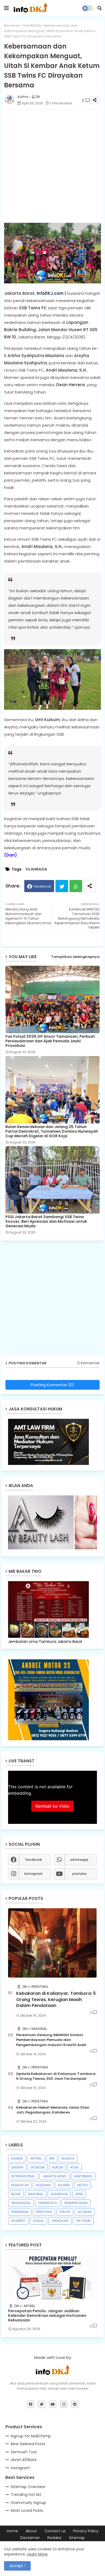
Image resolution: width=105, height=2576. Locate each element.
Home (12, 2531)
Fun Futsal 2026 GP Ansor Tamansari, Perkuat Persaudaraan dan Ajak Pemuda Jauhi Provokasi (50, 1041)
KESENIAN (43, 2185)
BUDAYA (68, 2158)
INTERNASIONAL (23, 2176)
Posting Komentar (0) (52, 1385)
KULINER (64, 2185)
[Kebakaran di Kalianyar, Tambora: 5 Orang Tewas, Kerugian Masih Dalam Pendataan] (52, 1943)
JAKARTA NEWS (54, 2176)
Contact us (55, 2531)
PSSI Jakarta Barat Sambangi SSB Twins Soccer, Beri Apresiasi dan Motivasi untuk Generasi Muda (46, 1222)
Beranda (12, 25)
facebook (34, 1860)
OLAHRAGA (32, 25)
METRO (83, 2185)
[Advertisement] (52, 166)
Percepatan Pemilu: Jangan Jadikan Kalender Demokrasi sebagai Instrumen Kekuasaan (47, 2315)
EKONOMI (38, 2167)
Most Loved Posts (27, 2510)
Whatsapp (76, 886)
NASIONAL (36, 2194)
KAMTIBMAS (83, 2176)
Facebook (42, 886)
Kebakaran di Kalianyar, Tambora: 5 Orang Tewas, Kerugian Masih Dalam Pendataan (56, 2000)
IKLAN (74, 2167)
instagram (33, 1874)
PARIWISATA (48, 2203)
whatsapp (79, 1860)
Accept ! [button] (17, 2566)
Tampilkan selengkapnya (75, 957)
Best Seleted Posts (28, 2444)
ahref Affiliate (24, 2460)
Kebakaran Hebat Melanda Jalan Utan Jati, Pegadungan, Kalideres (53, 2110)
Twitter (62, 886)
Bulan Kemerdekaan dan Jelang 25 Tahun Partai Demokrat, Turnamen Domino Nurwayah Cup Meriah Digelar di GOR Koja (52, 1131)
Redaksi (54, 2538)
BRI (52, 2158)
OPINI (79, 2194)
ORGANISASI (21, 2203)
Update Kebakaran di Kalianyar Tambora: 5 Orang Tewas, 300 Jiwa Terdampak (56, 2076)
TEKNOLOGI (60, 2221)
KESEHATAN (20, 2185)
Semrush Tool (24, 2452)
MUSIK (16, 2194)
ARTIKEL (36, 2158)
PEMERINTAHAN (76, 2203)
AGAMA (17, 2158)
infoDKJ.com (50, 293)
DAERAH (17, 2167)
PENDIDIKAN (20, 2212)
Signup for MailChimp (31, 2436)
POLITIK (65, 2212)
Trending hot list (26, 2495)
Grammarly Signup (28, 2503)
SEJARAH (85, 2212)
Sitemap (77, 2538)
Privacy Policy (86, 2531)
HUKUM (57, 2167)
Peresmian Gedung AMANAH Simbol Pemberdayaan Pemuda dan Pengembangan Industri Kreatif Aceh (51, 2040)
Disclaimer (30, 2538)
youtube (79, 1874)
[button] (100, 8)
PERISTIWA (44, 2212)
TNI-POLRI (83, 2221)
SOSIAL (38, 2221)
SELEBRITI (18, 2221)
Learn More (37, 2554)
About (31, 2531)
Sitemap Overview (28, 2487)
